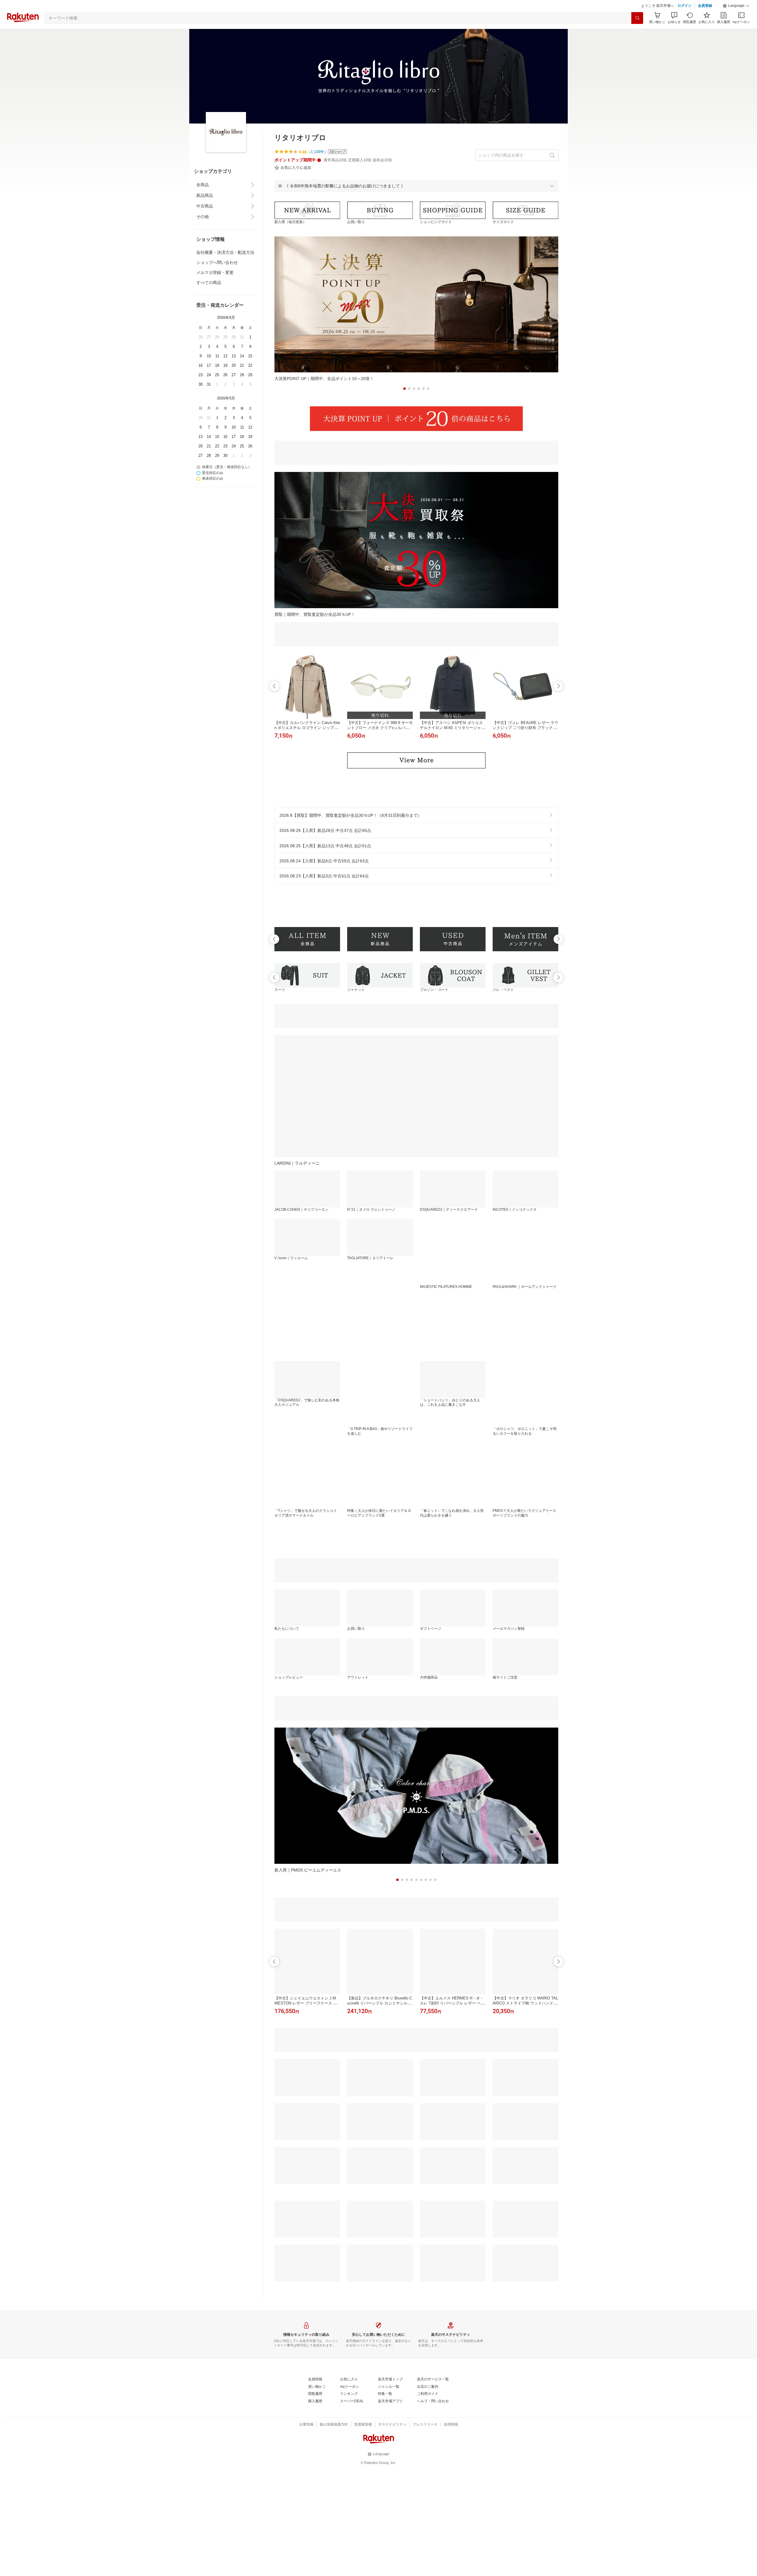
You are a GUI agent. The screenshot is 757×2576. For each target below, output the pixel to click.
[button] (736, 21)
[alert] (416, 201)
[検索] (637, 33)
